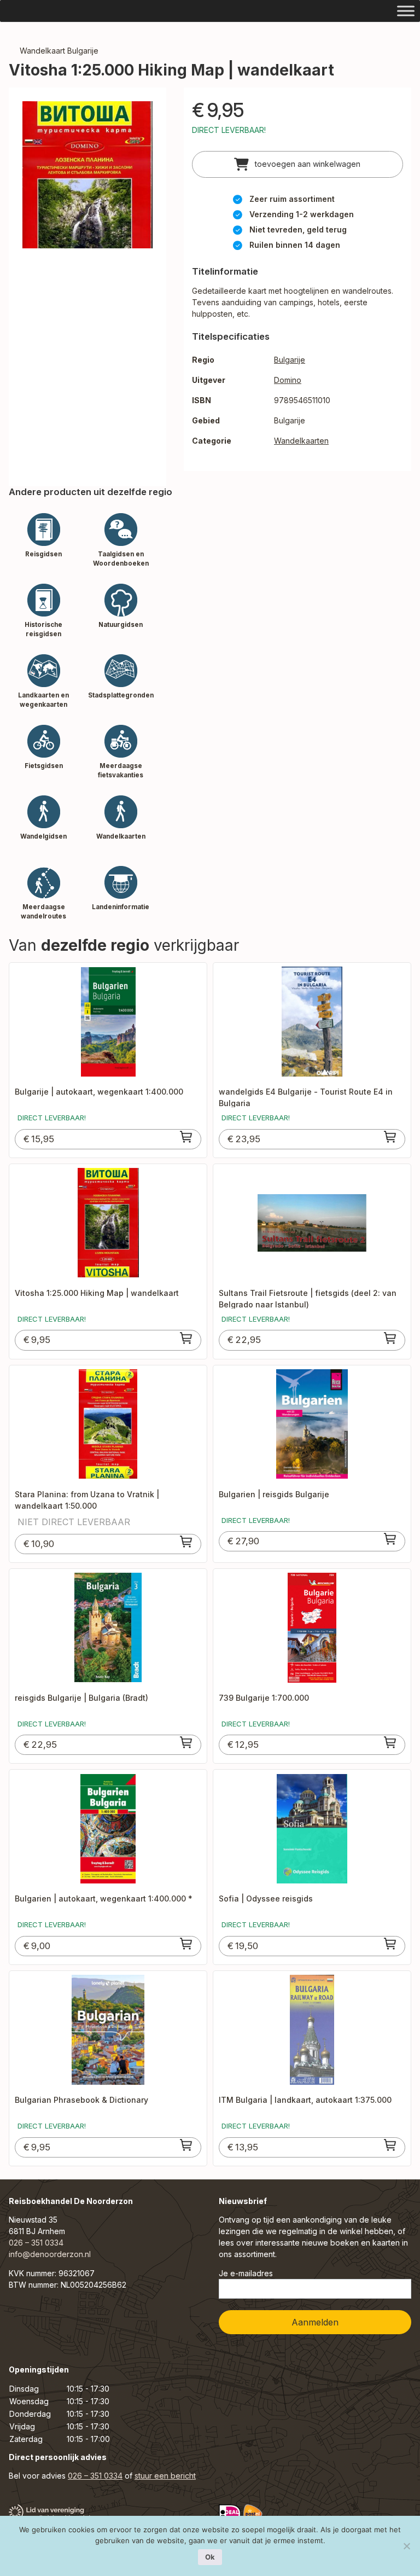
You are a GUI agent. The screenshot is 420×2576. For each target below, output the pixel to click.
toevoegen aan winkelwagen (307, 164)
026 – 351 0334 (36, 2243)
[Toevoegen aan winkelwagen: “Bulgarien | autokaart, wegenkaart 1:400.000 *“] (186, 1944)
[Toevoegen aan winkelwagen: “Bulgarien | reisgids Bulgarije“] (390, 1539)
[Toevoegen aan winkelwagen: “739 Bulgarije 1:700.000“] (390, 1742)
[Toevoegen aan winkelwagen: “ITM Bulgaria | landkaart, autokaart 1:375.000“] (390, 2145)
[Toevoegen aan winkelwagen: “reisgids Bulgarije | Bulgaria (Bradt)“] (186, 1742)
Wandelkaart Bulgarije (59, 51)
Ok (210, 2557)
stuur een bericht (165, 2476)
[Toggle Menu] (406, 11)
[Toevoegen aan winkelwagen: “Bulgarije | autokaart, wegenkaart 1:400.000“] (186, 1137)
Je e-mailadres (246, 2273)
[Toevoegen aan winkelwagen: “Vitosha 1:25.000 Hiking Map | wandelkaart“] (186, 1338)
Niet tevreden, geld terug (298, 229)
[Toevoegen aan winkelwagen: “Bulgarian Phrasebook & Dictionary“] (186, 2145)
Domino (288, 380)
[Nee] (406, 2546)
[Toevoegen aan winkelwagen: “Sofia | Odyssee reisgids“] (390, 1944)
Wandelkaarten (301, 441)
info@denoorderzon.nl (50, 2254)
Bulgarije (290, 360)
